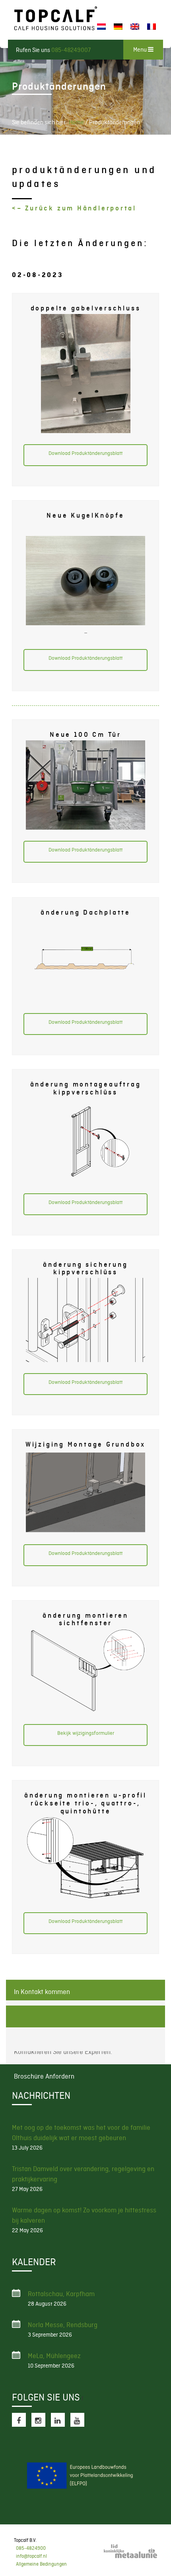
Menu (141, 50)
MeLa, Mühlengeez (54, 2356)
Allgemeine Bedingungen (41, 2564)
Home (76, 122)
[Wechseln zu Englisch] (135, 27)
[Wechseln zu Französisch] (152, 27)
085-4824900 (31, 2548)
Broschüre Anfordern (85, 2016)
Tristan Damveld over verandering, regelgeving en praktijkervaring (83, 2174)
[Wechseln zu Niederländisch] (101, 27)
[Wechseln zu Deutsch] (118, 27)
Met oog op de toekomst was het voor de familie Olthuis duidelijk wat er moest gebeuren (81, 2133)
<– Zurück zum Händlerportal (76, 208)
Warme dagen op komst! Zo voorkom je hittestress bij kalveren (84, 2215)
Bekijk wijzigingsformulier (86, 1733)
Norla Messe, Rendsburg (63, 2325)
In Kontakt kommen (42, 1992)
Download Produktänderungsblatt (85, 453)
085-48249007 (71, 50)
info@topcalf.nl (31, 2556)
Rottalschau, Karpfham (61, 2294)
